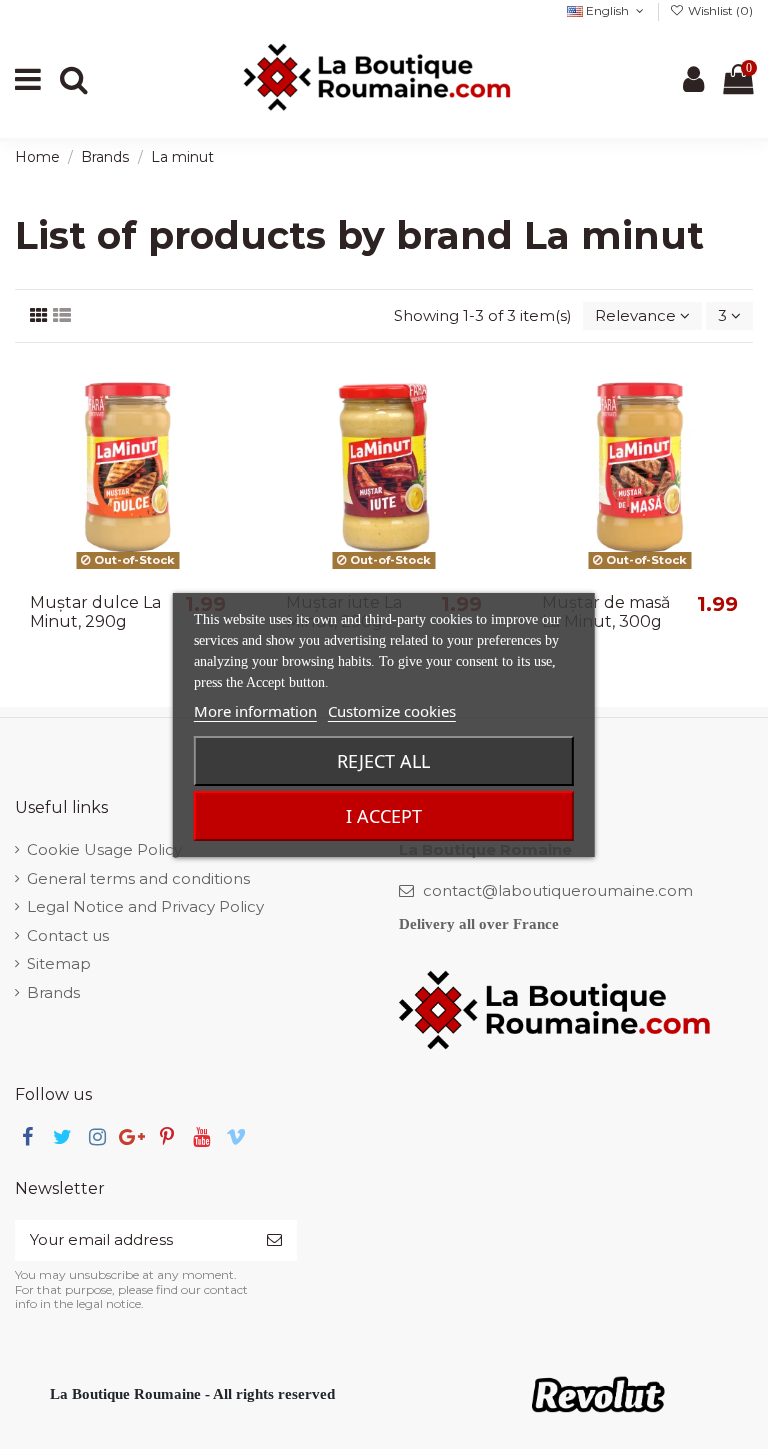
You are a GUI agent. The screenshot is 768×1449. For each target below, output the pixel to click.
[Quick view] (225, 461)
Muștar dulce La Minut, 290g (95, 612)
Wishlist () (719, 10)
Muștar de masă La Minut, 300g (606, 612)
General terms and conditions (138, 878)
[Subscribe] (274, 1240)
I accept (384, 816)
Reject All (383, 761)
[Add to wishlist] (225, 389)
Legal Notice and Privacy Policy (145, 906)
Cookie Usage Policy (104, 849)
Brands (53, 992)
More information (255, 711)
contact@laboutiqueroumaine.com (558, 890)
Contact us (68, 935)
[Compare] (225, 425)
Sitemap (59, 963)
